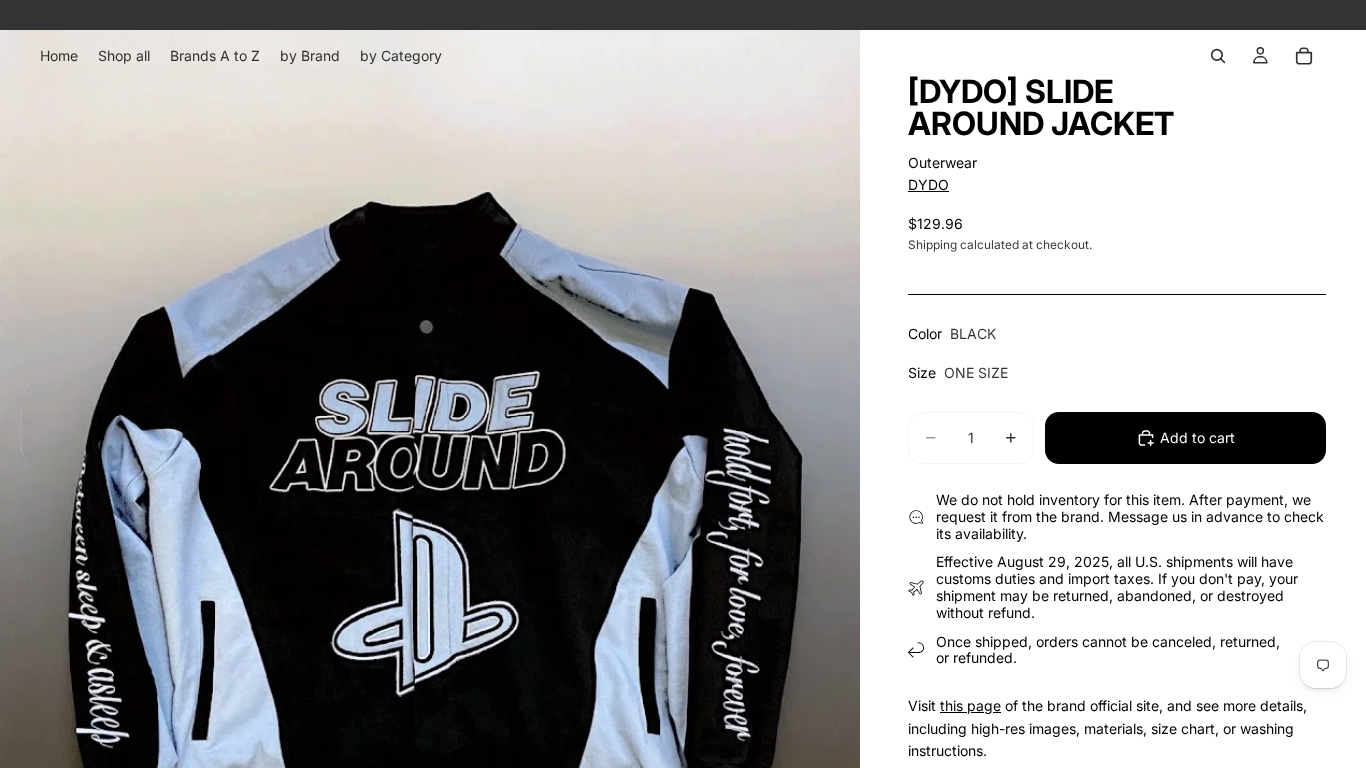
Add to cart (1197, 437)
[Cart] (1304, 56)
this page (970, 705)
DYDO (928, 184)
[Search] (1218, 56)
